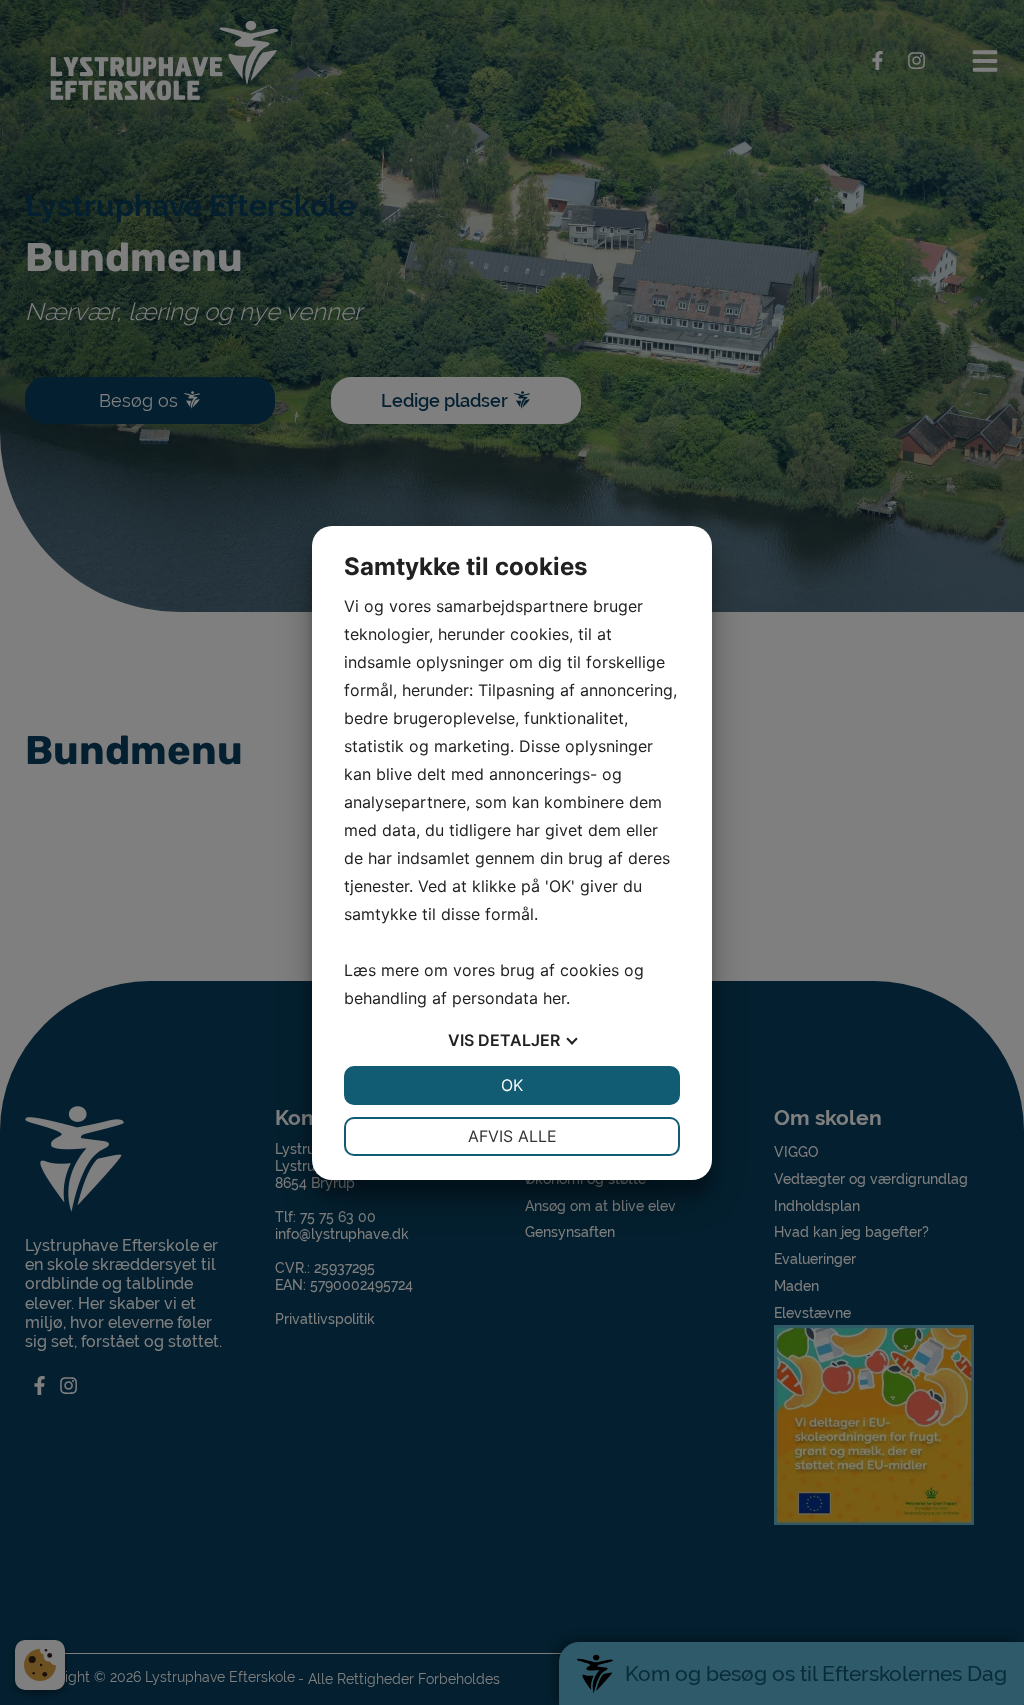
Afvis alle (512, 1136)
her (554, 998)
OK (512, 1085)
